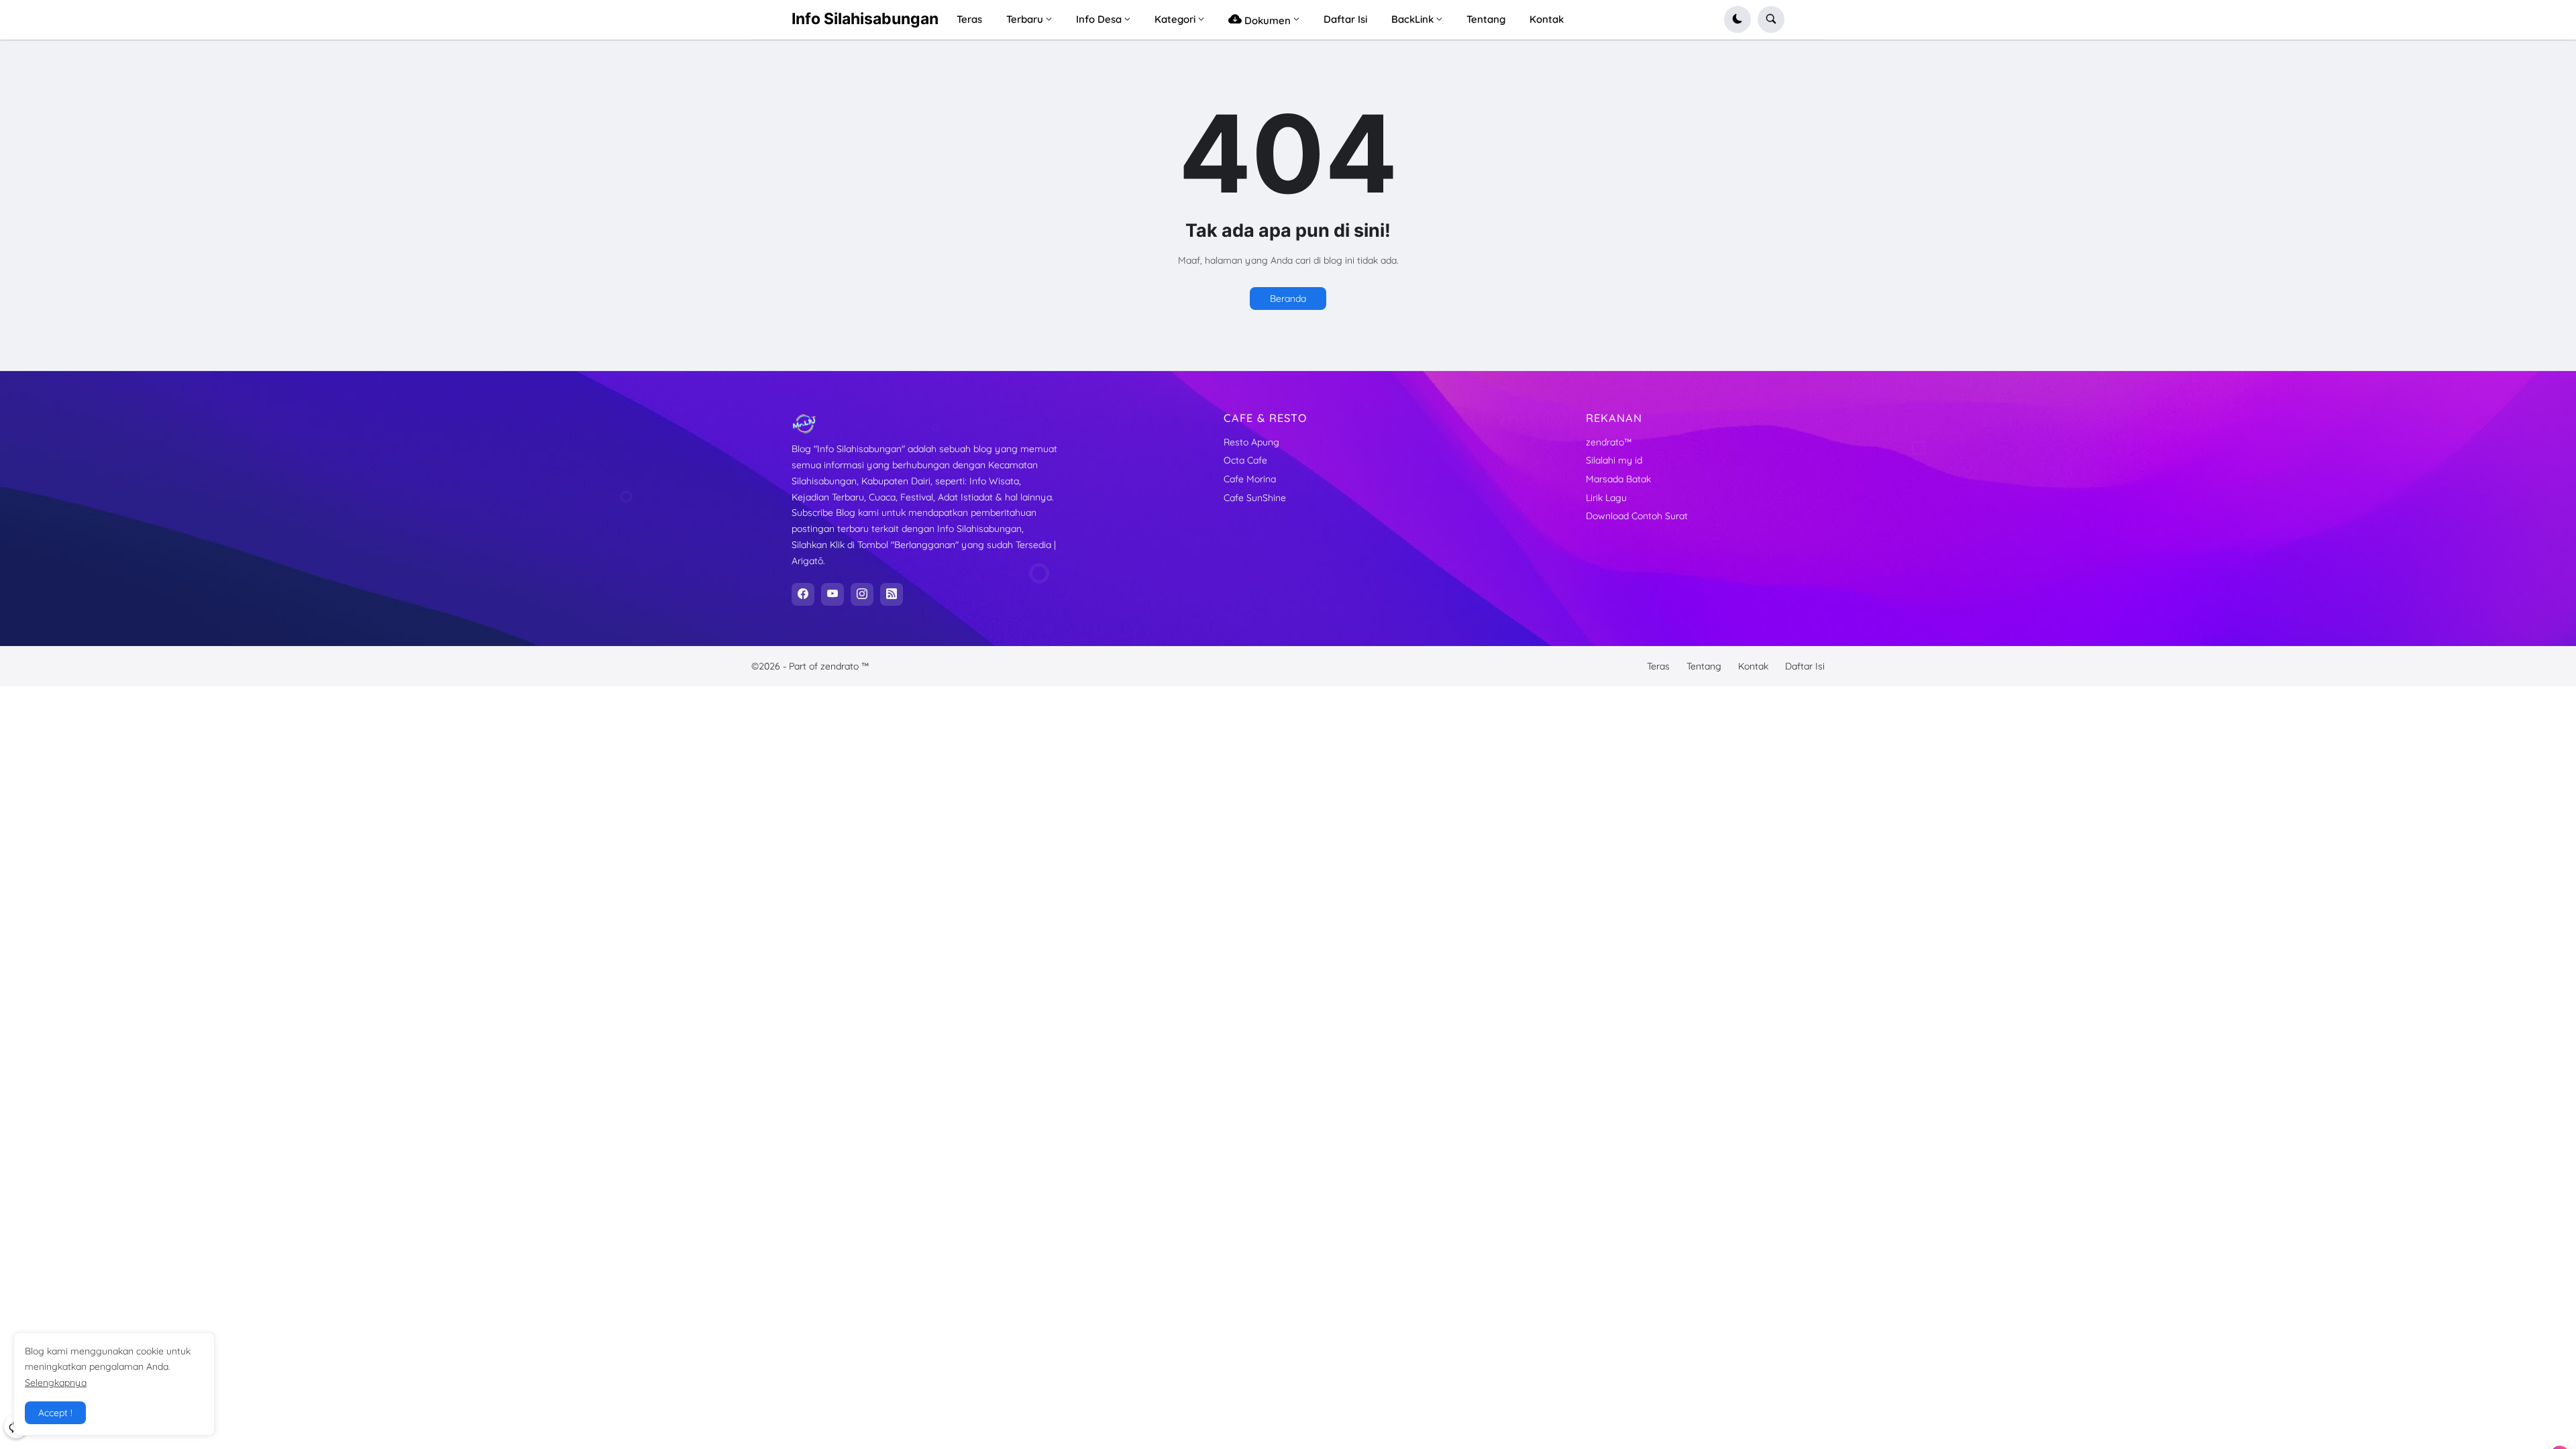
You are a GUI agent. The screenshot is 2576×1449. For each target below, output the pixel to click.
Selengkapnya (56, 1383)
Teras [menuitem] (969, 19)
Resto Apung (1251, 442)
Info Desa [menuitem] (1099, 19)
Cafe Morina (1250, 479)
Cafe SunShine (1255, 498)
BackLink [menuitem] (1412, 19)
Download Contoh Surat (1637, 516)
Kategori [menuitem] (1175, 19)
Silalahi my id (1614, 460)
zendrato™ (1609, 442)
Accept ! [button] (55, 1413)
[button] (1737, 19)
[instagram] (862, 594)
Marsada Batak (1618, 479)
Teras (1658, 666)
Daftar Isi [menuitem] (1345, 19)
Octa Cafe (1245, 460)
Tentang (1704, 666)
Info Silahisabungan (865, 19)
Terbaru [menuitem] (1025, 19)
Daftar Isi (1805, 666)
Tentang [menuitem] (1486, 19)
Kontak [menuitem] (1547, 19)
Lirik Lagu (1606, 498)
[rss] (892, 594)
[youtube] (833, 594)
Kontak (1753, 666)
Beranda (1288, 299)
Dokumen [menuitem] (1266, 20)
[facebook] (803, 594)
